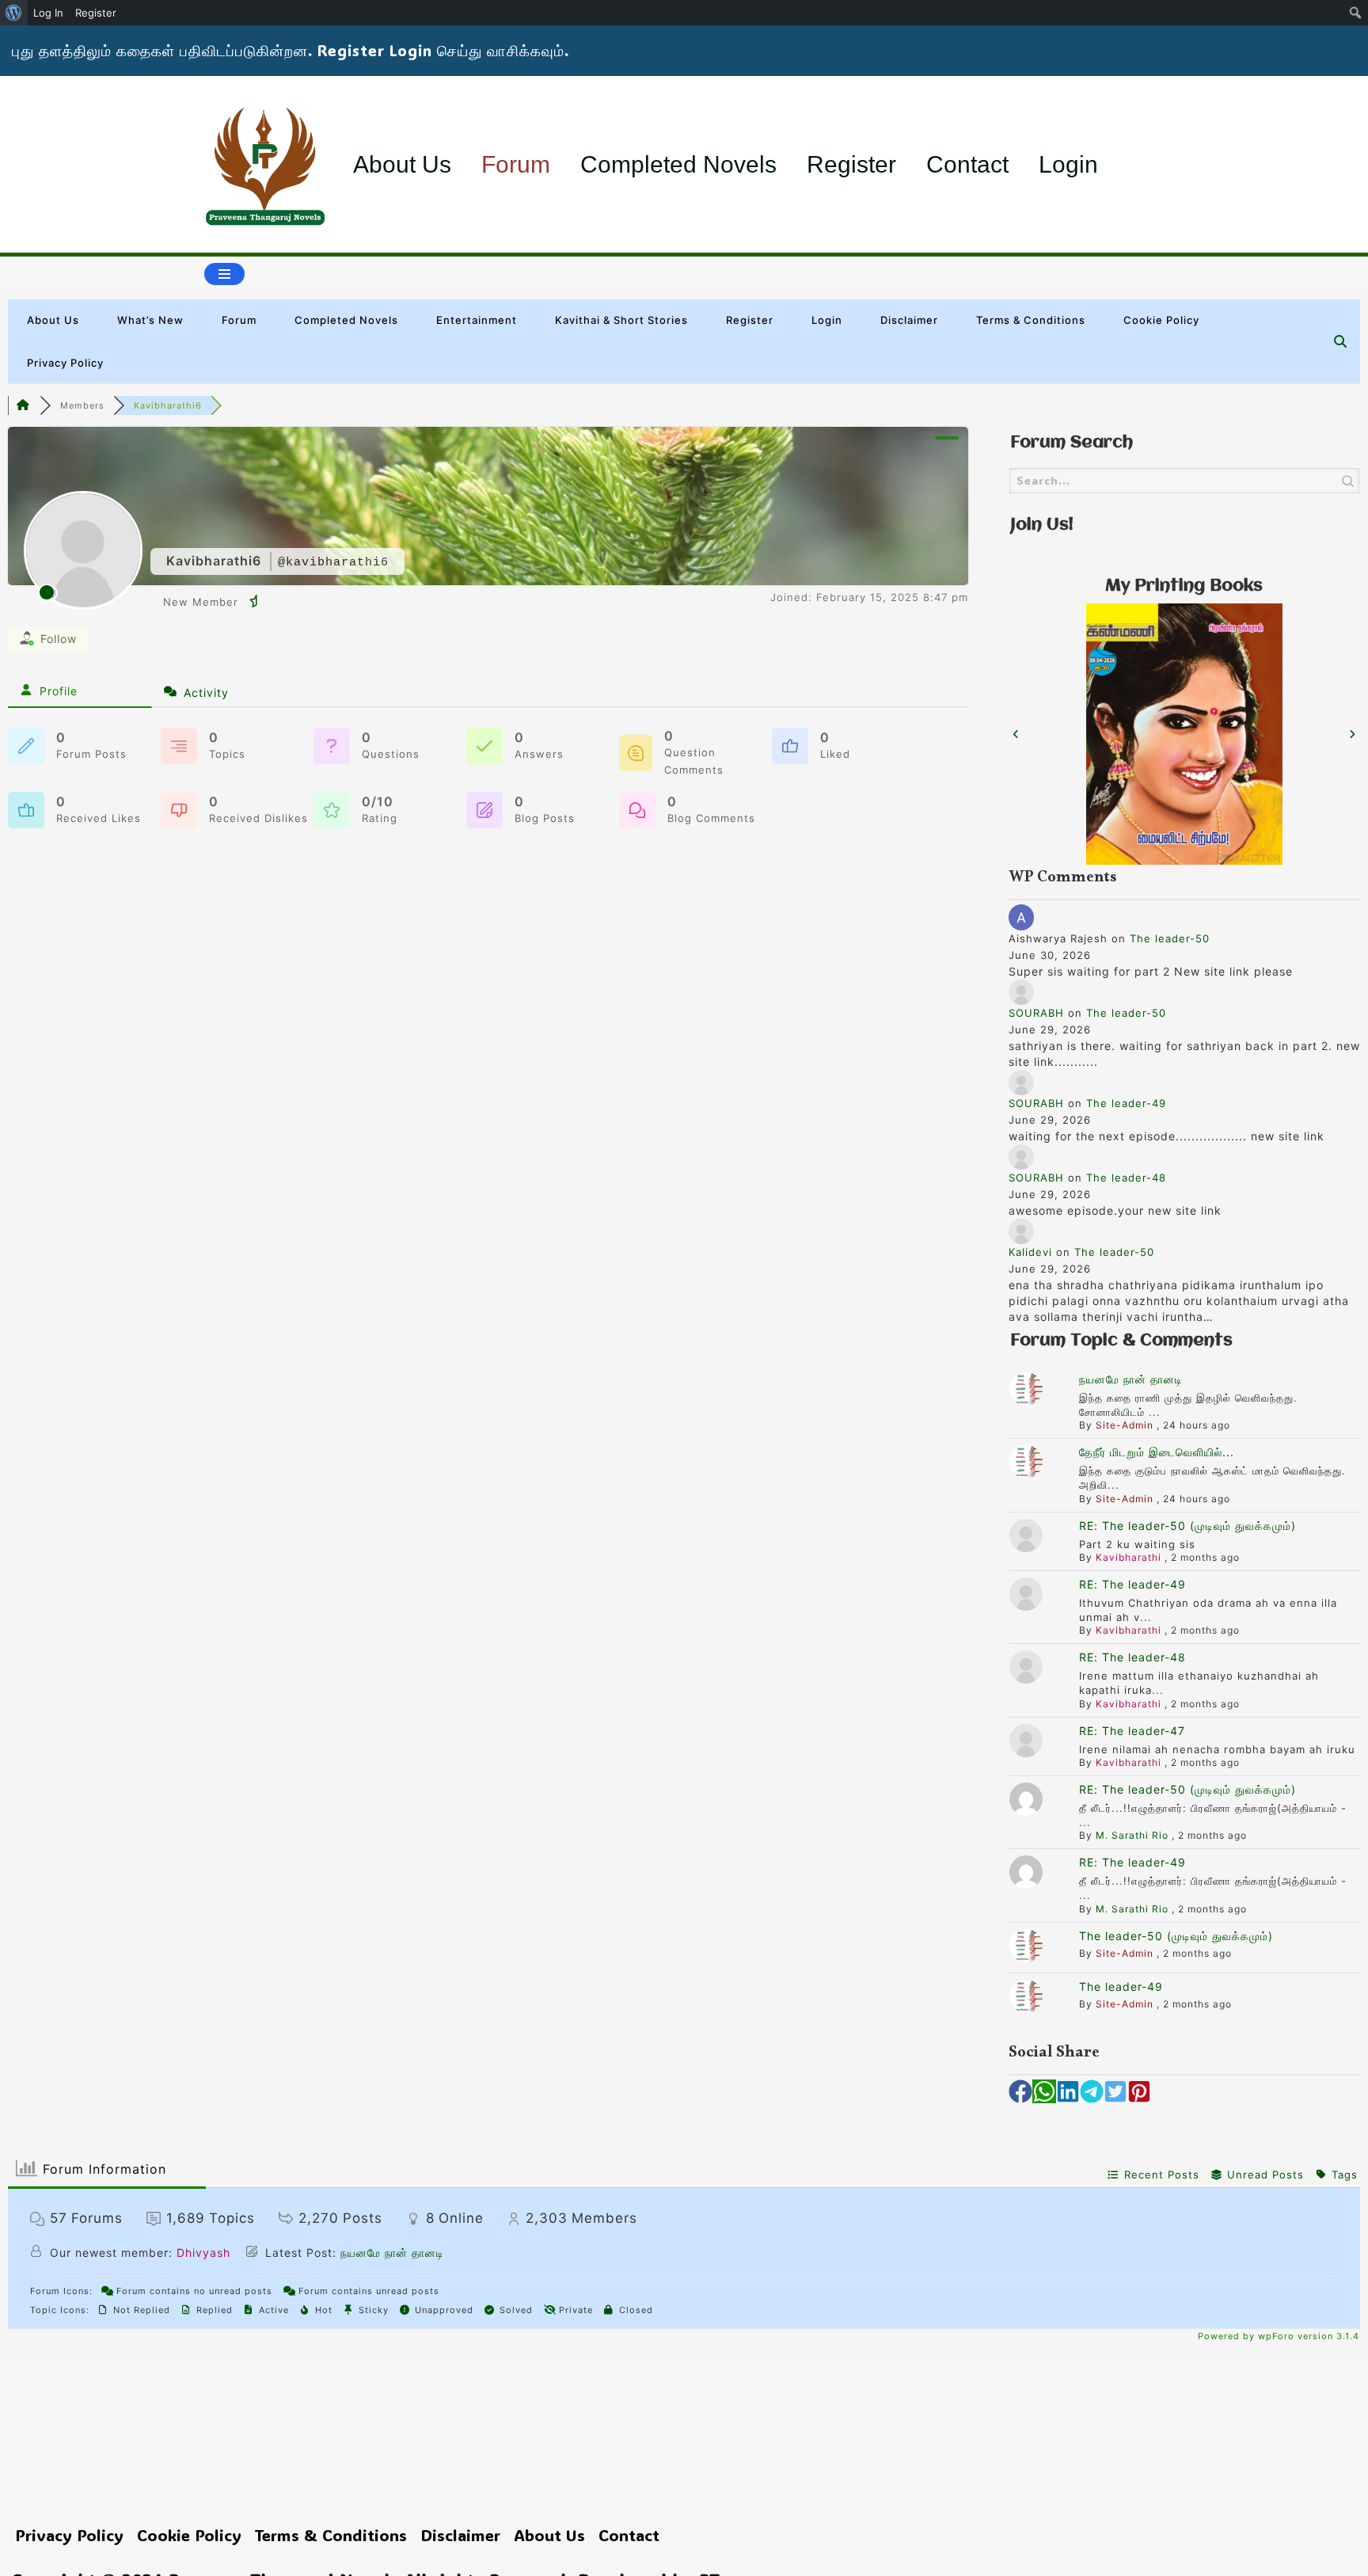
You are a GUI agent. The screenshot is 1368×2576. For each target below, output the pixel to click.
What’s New (150, 320)
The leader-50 (1170, 938)
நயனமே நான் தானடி (1131, 1379)
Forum (516, 164)
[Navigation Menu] (224, 274)
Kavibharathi (1129, 1557)
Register (851, 164)
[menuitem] (14, 13)
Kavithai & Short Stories (621, 320)
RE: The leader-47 (1132, 1731)
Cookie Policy (1161, 320)
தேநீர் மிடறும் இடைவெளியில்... (1157, 1452)
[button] (1016, 734)
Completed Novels (678, 164)
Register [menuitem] (96, 13)
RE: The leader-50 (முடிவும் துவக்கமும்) (1187, 1526)
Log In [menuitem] (48, 13)
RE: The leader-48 (1132, 1657)
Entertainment (477, 320)
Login (1068, 164)
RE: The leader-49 (1132, 1584)
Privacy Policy (65, 363)
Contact (967, 164)
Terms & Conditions (1031, 320)
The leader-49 (1126, 1103)
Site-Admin (1125, 1425)
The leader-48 (1126, 1178)
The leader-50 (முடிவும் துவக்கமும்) (1176, 1936)
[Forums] (24, 405)
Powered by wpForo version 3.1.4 (1277, 2336)
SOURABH (1036, 1013)
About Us (402, 164)
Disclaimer (909, 320)
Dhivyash (203, 2253)
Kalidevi (1030, 1252)
